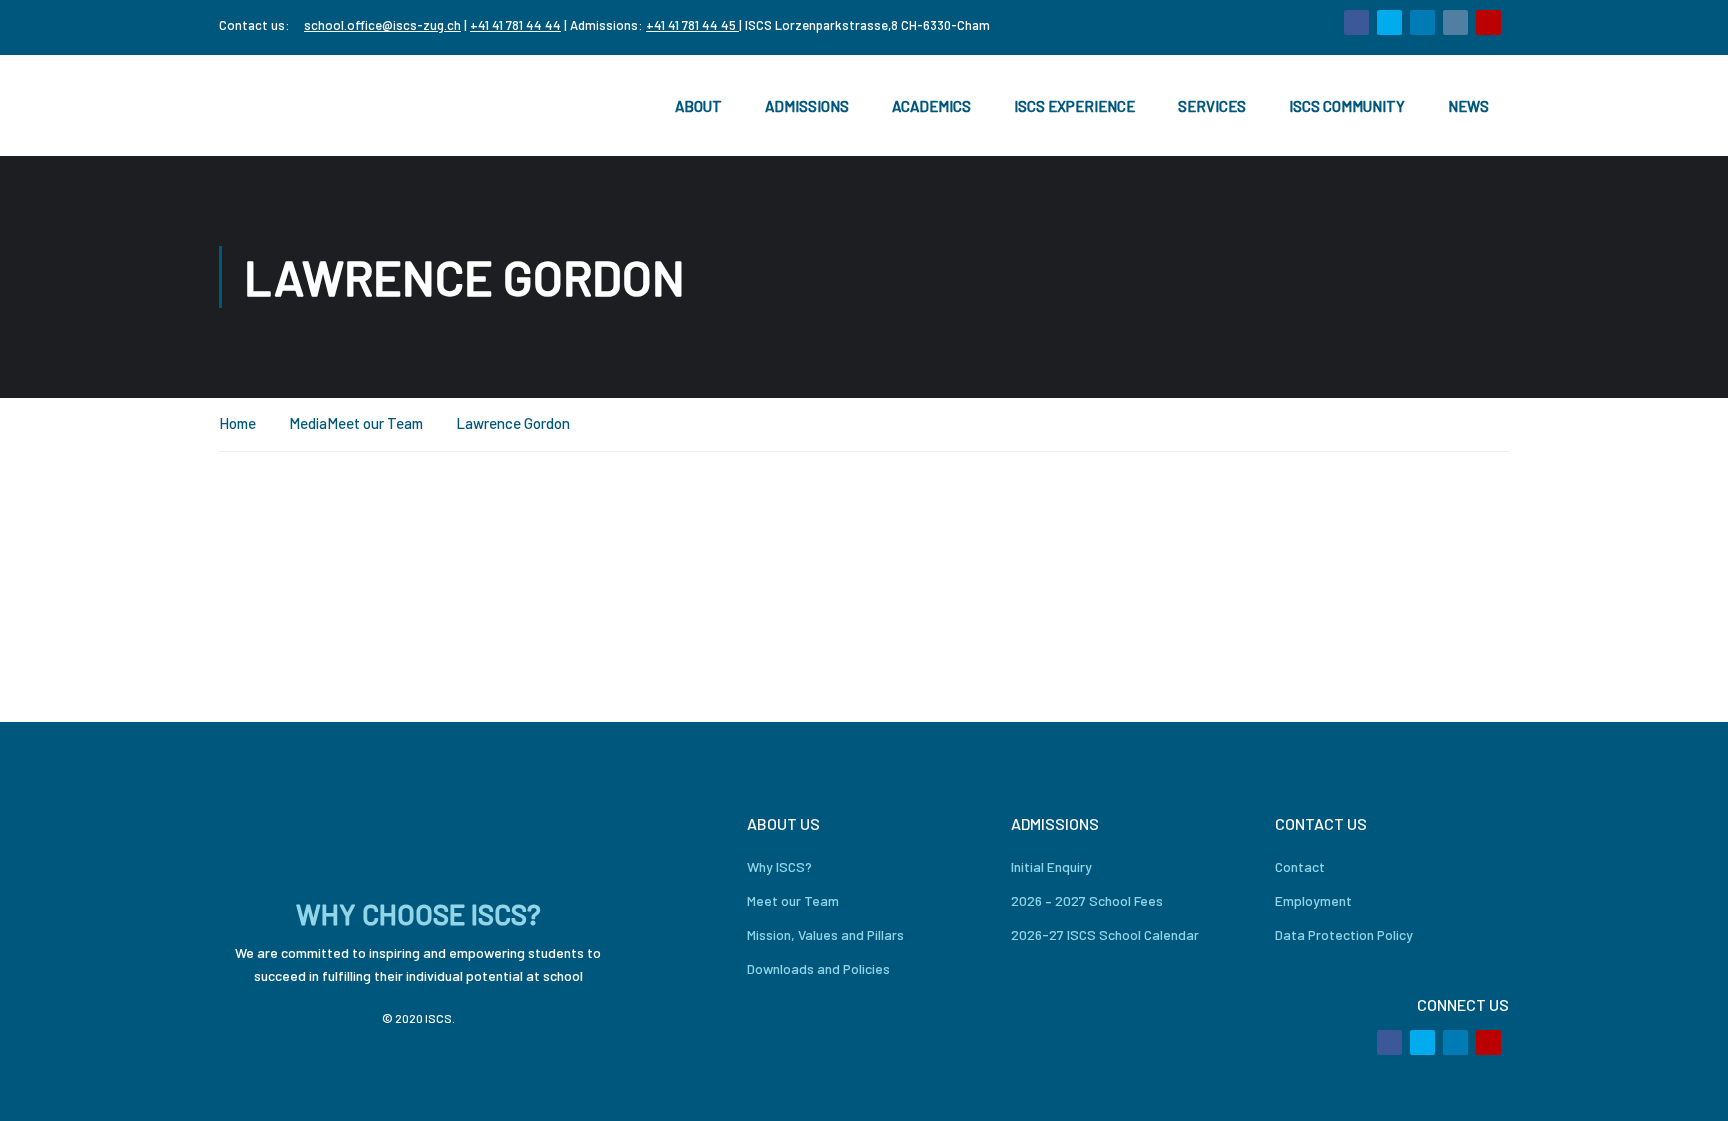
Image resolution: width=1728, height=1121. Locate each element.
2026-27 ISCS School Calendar (1105, 934)
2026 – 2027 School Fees (1087, 900)
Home (237, 423)
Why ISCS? (779, 866)
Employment (1313, 900)
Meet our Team (375, 423)
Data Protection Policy (1344, 934)
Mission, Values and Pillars (825, 934)
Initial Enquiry (1051, 866)
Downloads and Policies (818, 968)
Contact (1300, 866)
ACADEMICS (931, 106)
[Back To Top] (1688, 1086)
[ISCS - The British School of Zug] (299, 105)
